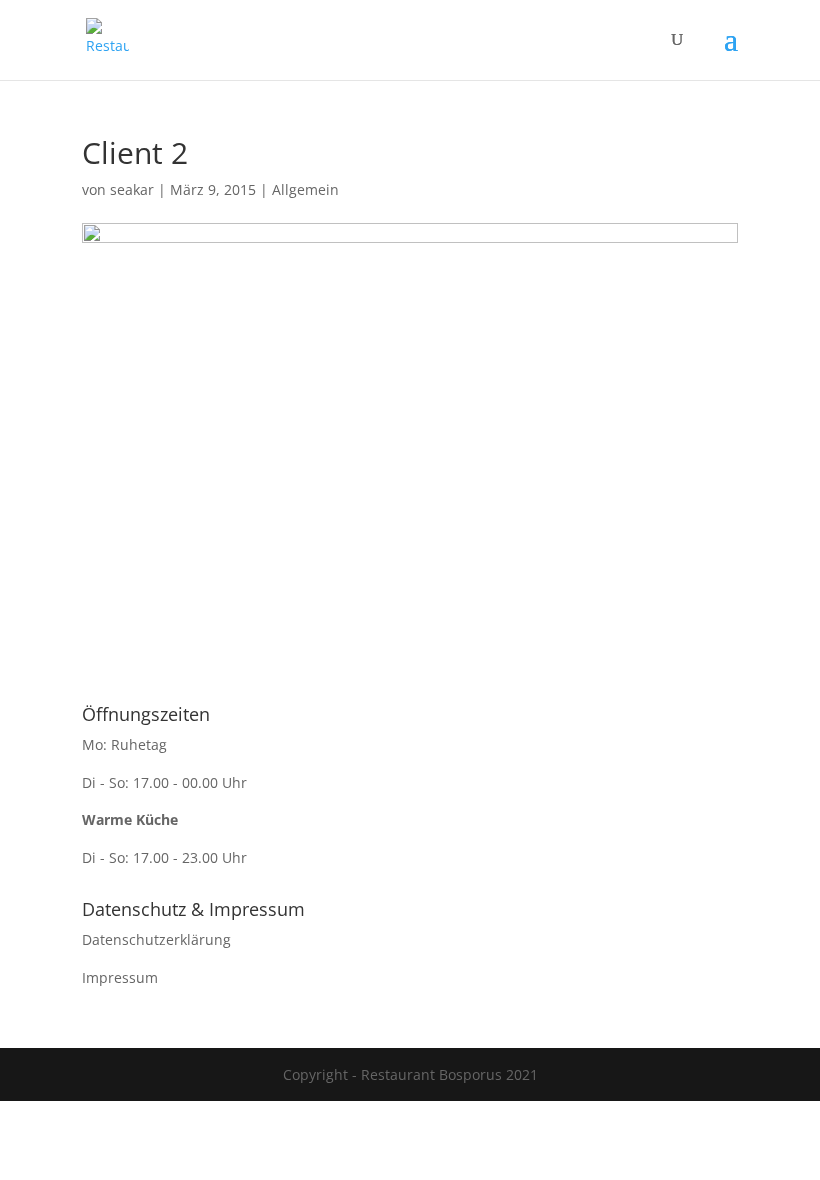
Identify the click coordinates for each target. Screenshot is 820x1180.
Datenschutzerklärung (156, 939)
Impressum (120, 977)
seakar (132, 189)
